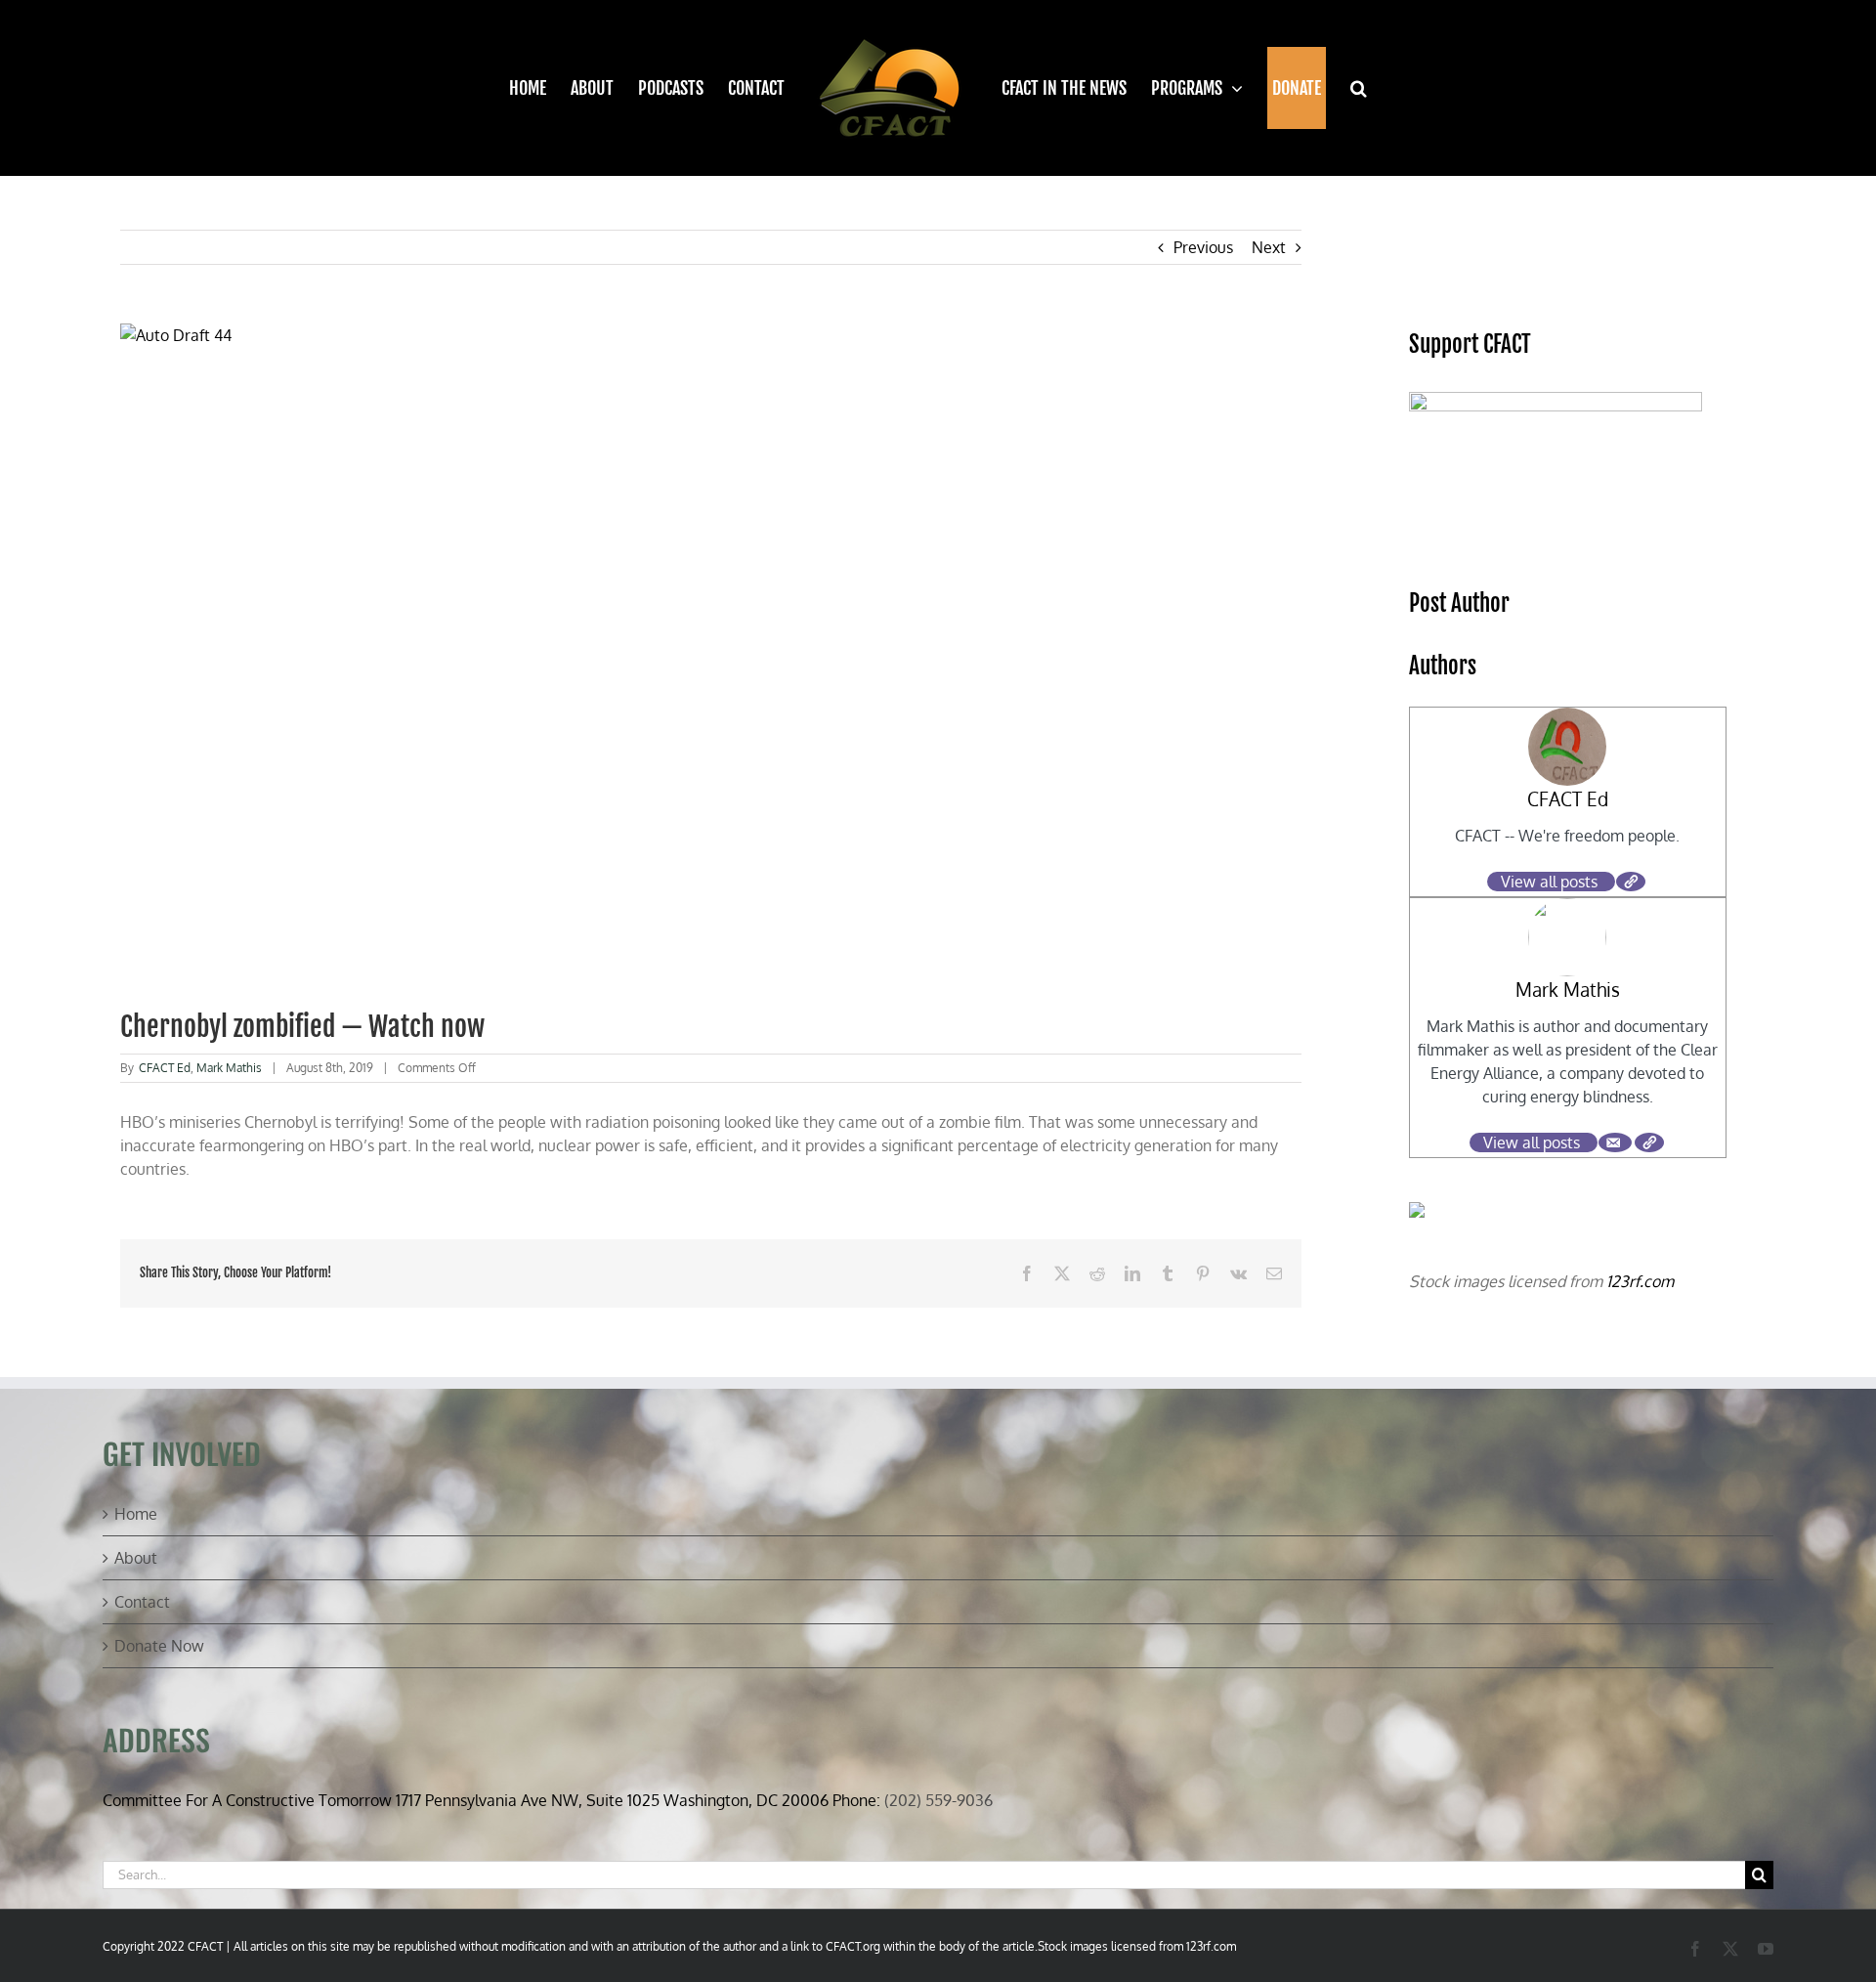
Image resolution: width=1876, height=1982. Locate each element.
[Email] (1615, 1142)
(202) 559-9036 (938, 1800)
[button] (1347, 88)
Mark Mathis (229, 1068)
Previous (1203, 247)
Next (1269, 247)
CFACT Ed (165, 1068)
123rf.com (1640, 1281)
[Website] (1631, 882)
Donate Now (159, 1646)
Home (136, 1514)
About (136, 1558)
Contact (142, 1602)
